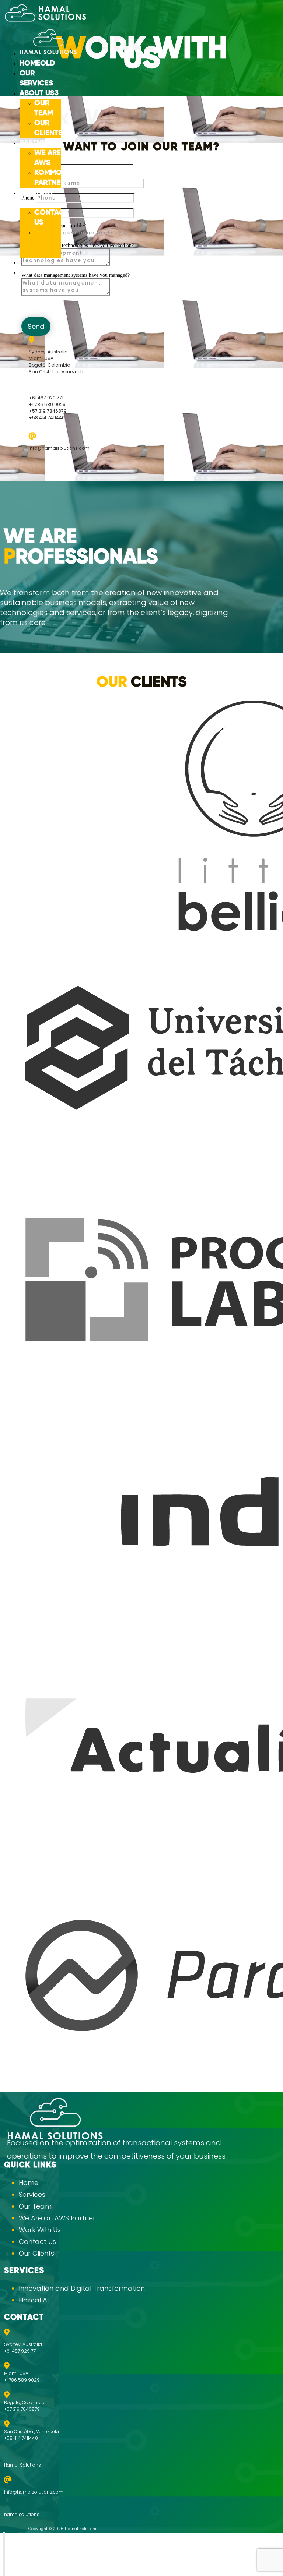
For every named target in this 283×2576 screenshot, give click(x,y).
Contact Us (37, 2242)
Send (36, 326)
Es (24, 272)
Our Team (35, 2206)
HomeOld (37, 64)
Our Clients (36, 2253)
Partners (37, 143)
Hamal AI (34, 2300)
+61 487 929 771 (46, 398)
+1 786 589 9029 (47, 404)
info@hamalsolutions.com (59, 448)
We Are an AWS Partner (57, 2218)
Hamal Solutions (22, 2465)
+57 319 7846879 (48, 411)
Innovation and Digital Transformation (82, 2288)
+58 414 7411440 (47, 418)
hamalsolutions (22, 2514)
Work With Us (45, 243)
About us (37, 93)
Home (29, 2183)
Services (32, 2194)
